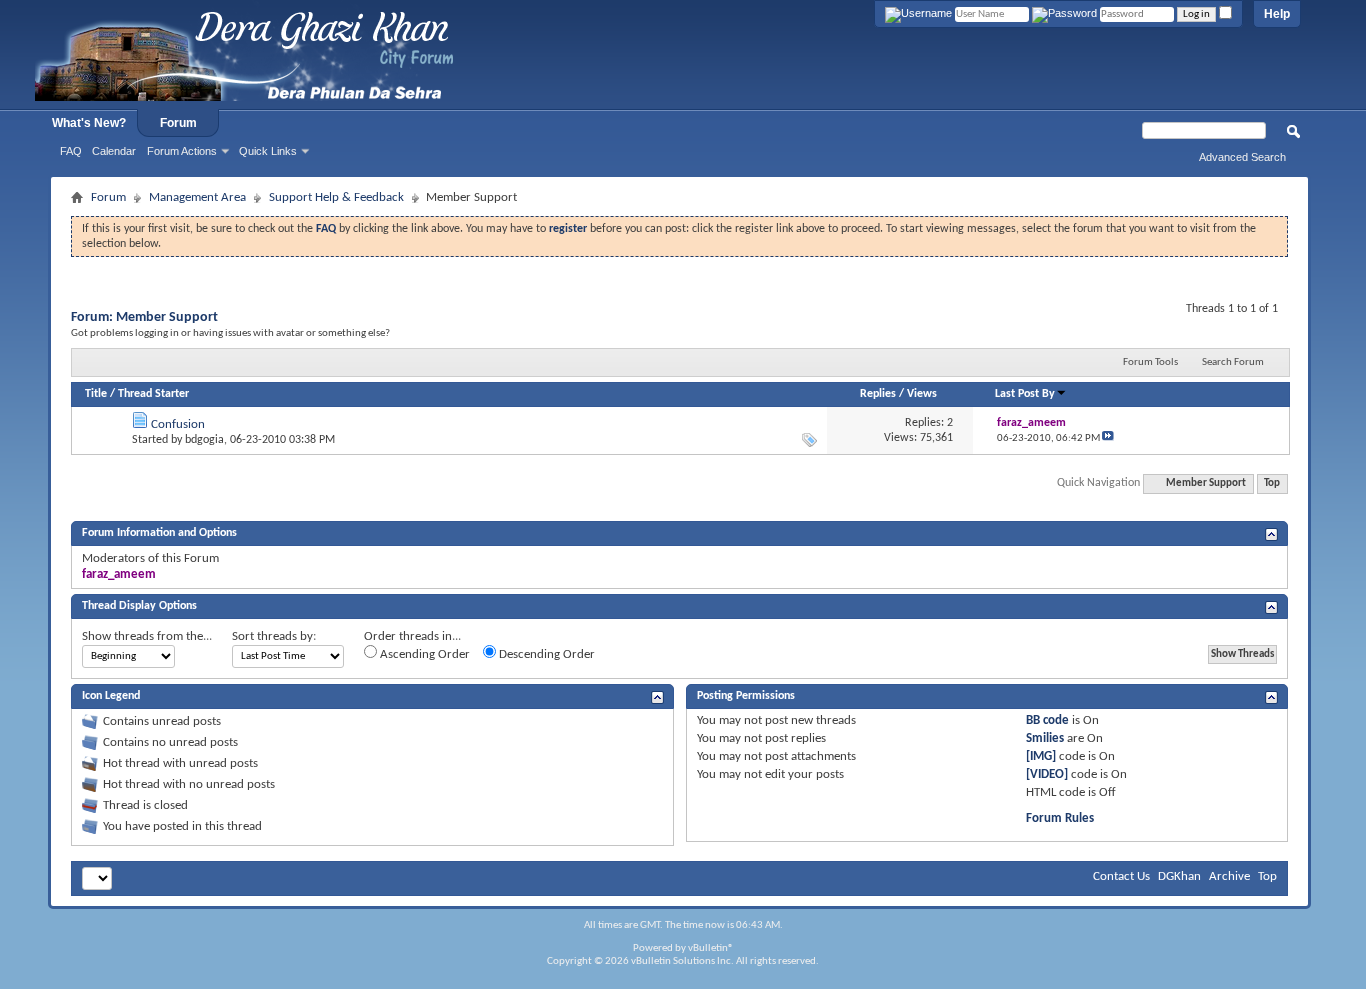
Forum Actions (182, 151)
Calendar (114, 151)
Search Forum (1233, 362)
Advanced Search (1242, 157)
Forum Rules (1060, 818)
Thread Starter (153, 394)
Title (96, 394)
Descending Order (545, 654)
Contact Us (1121, 876)
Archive (1229, 876)
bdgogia (204, 440)
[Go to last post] (1108, 438)
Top (1272, 483)
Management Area (197, 197)
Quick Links (268, 151)
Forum (178, 123)
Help (1277, 14)
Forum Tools (1150, 362)
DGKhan (1179, 876)
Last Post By (1025, 394)
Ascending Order (423, 654)
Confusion (178, 424)
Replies (878, 394)
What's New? (89, 123)
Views (922, 394)
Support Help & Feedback (336, 197)
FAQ (71, 151)
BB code (1047, 720)
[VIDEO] (1047, 774)
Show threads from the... (147, 636)
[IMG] (1041, 756)
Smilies (1045, 738)
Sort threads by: (274, 636)
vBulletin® (711, 948)
